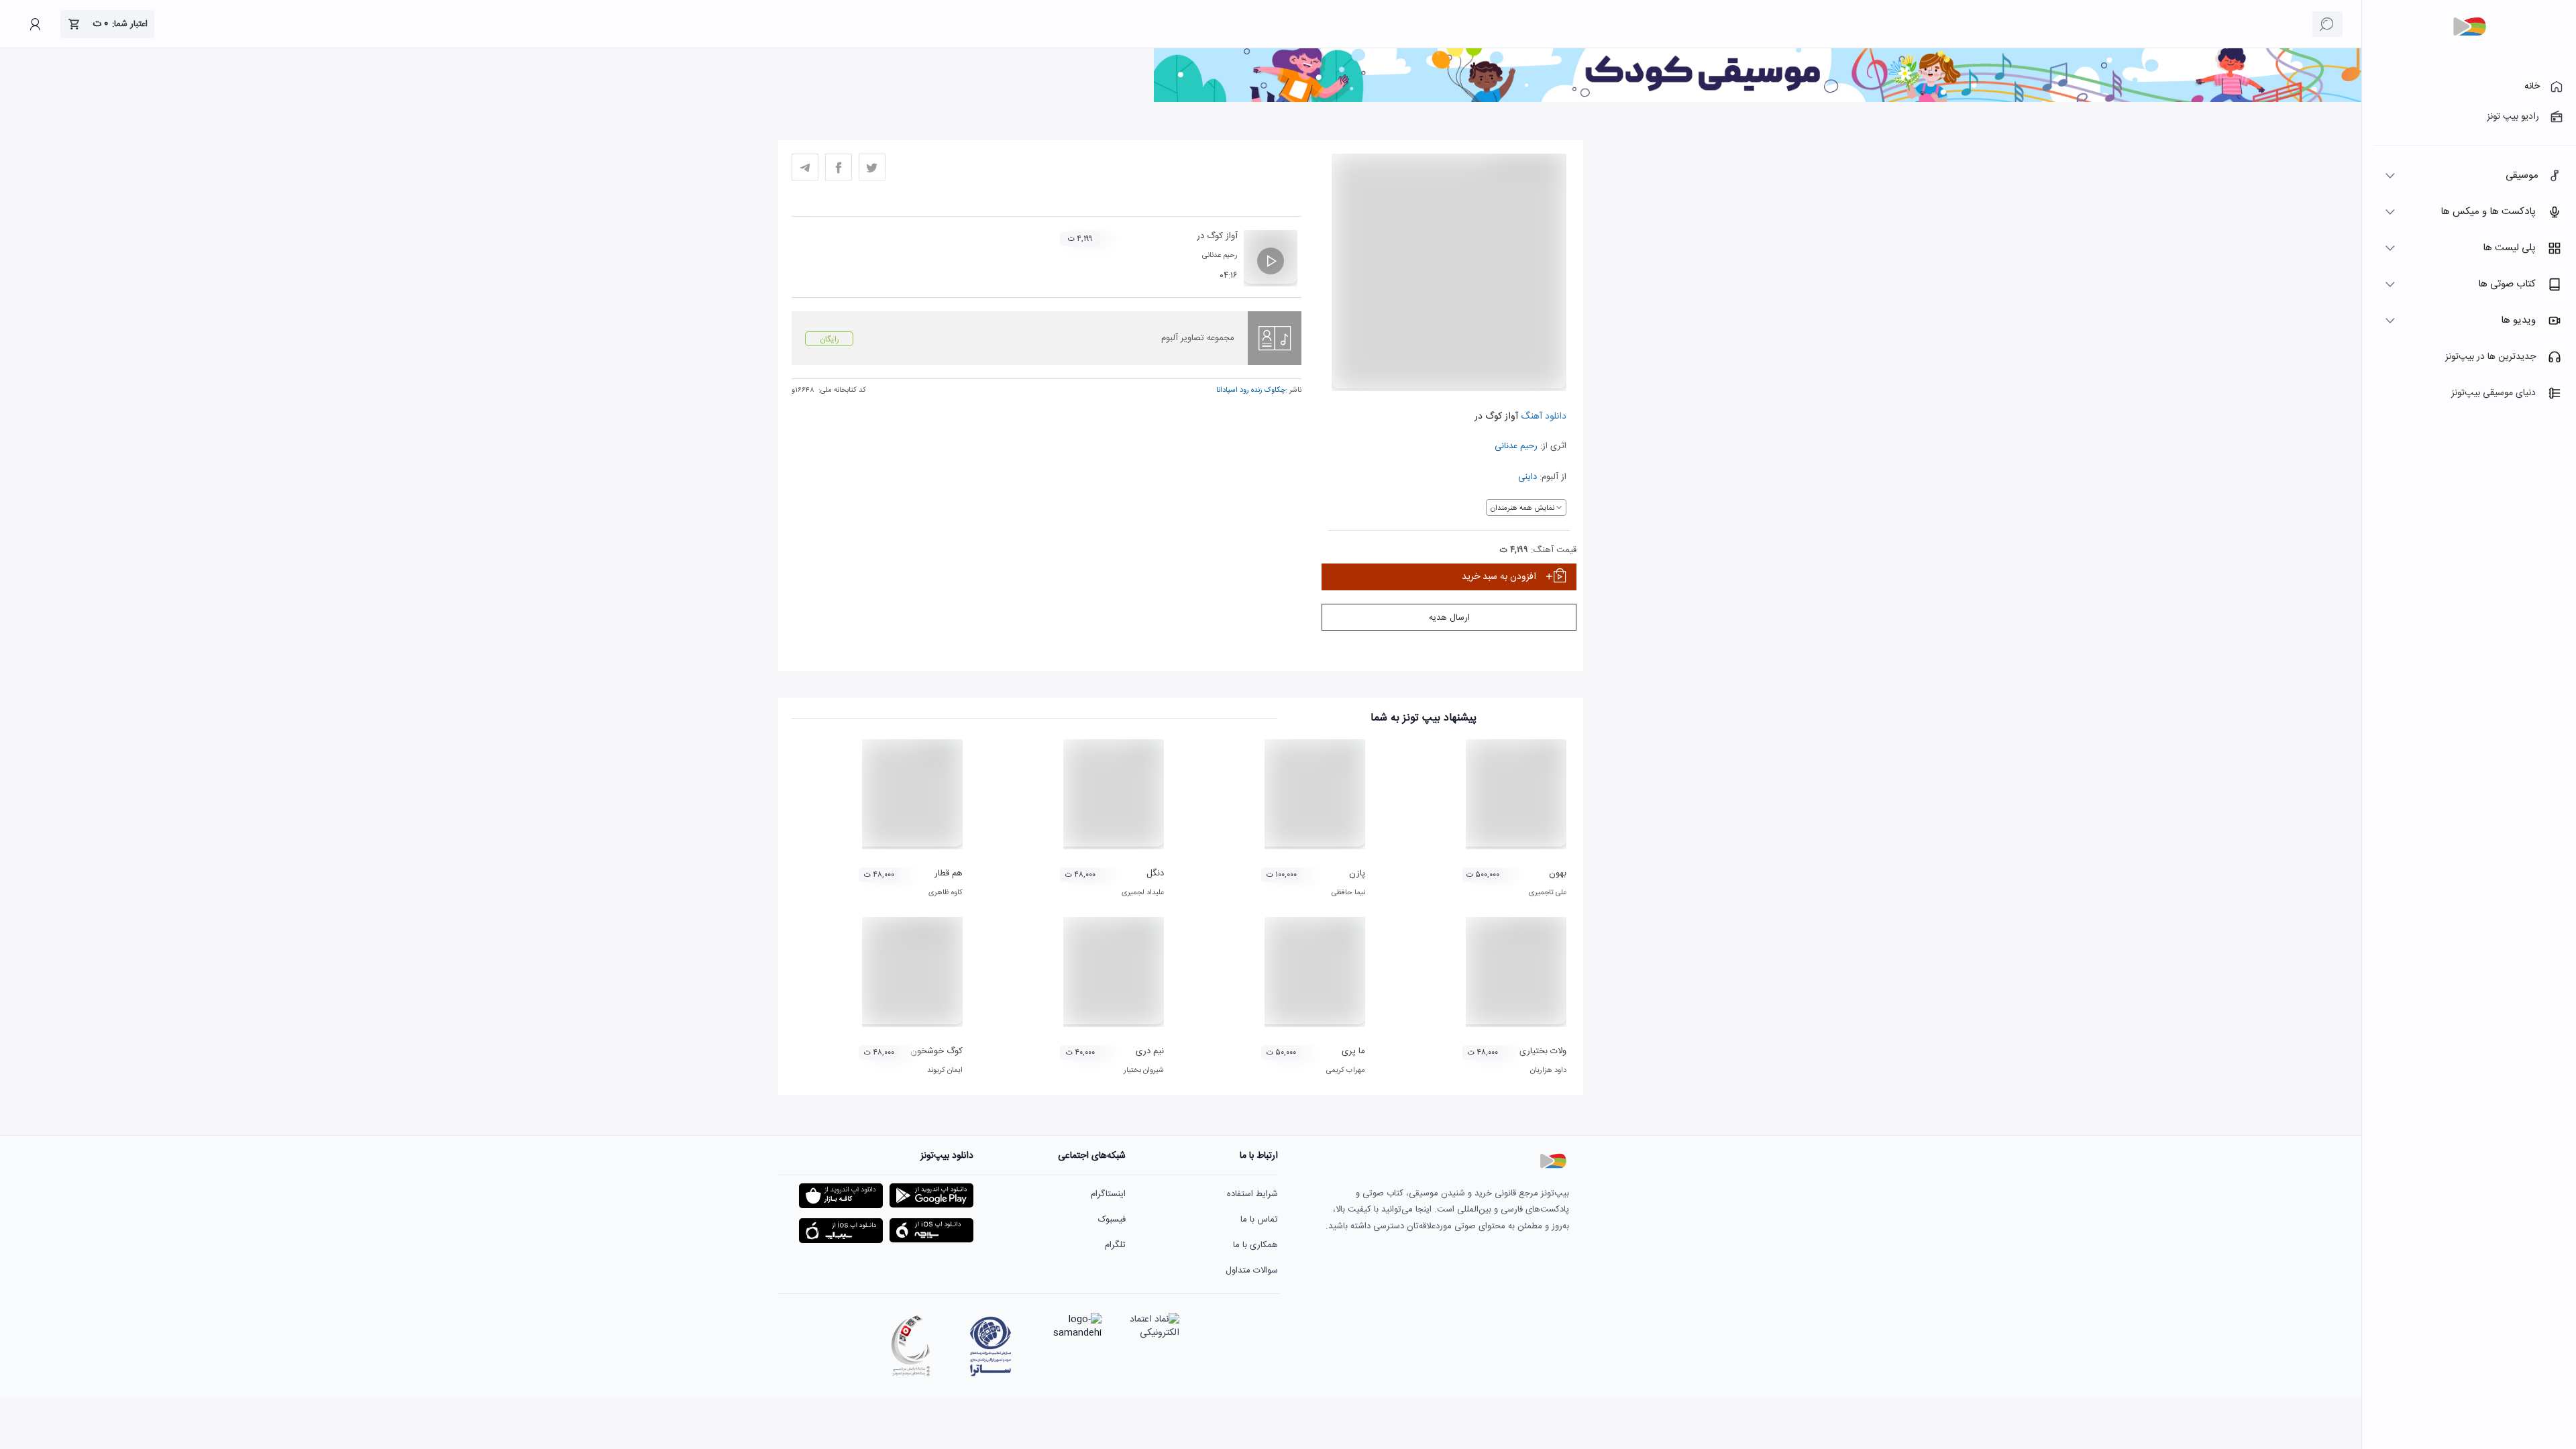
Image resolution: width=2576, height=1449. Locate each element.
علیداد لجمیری (1143, 893)
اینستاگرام (1108, 1194)
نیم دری (1150, 1051)
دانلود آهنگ (1542, 417)
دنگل (1155, 873)
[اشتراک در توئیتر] (872, 167)
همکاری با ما (1255, 1245)
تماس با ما (1259, 1220)
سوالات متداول (1252, 1271)
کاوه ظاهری (946, 893)
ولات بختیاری (1543, 1051)
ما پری (1353, 1051)
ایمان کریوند (945, 1071)
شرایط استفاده (1252, 1194)
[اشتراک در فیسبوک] (839, 167)
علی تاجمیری (1548, 893)
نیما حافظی (1348, 893)
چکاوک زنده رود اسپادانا (1251, 390)
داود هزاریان (1548, 1071)
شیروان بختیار (1144, 1071)
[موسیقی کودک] (1758, 100)
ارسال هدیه (1449, 618)
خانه (2532, 87)
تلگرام (1115, 1245)
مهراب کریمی (1346, 1071)
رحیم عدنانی (1516, 446)
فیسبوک (1112, 1220)
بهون (1558, 873)
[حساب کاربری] (35, 24)
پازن (1357, 873)
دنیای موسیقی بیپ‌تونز (2493, 393)
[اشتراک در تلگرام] (805, 167)
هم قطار (949, 873)
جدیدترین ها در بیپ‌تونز (2490, 357)
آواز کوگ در (1217, 236)
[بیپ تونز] (2469, 27)
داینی (1527, 477)
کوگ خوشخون (936, 1051)
